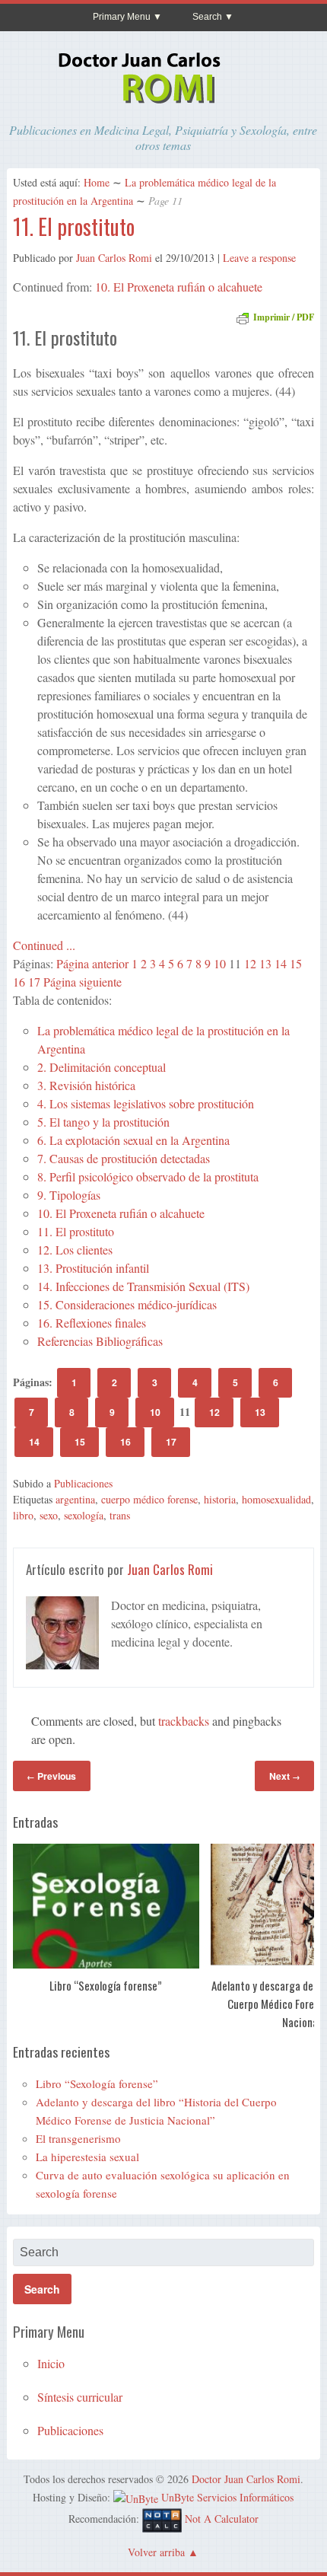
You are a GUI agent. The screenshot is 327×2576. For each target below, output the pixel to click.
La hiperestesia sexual (87, 2157)
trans (120, 1515)
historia (220, 1499)
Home (97, 182)
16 (19, 982)
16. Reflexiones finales (92, 1323)
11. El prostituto (74, 226)
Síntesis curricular (80, 2397)
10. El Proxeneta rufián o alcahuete (179, 287)
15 (296, 963)
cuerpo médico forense (149, 1499)
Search (207, 17)
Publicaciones (83, 1483)
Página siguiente (83, 982)
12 (250, 963)
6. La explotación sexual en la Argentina (133, 1140)
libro (23, 1515)
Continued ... (44, 945)
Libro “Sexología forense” (106, 1985)
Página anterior (92, 963)
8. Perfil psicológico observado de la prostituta (148, 1176)
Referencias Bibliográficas (100, 1341)
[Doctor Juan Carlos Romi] (163, 106)
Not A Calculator (222, 2519)
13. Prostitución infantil (93, 1268)
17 (34, 982)
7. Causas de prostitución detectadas (124, 1158)
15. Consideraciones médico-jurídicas (127, 1304)
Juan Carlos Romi (114, 258)
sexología (84, 1515)
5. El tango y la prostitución (103, 1122)
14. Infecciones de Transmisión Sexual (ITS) (143, 1286)
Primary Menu (122, 17)
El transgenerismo (78, 2138)
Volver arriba (156, 2552)
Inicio (51, 2363)
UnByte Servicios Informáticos (227, 2497)
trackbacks (184, 1721)
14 (281, 963)
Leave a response (259, 258)
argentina (75, 1499)
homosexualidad (276, 1499)
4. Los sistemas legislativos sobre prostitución (146, 1103)
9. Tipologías (69, 1195)
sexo (49, 1515)
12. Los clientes (75, 1250)
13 (265, 963)
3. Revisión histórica (86, 1085)
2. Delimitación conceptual (102, 1067)
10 (220, 963)
